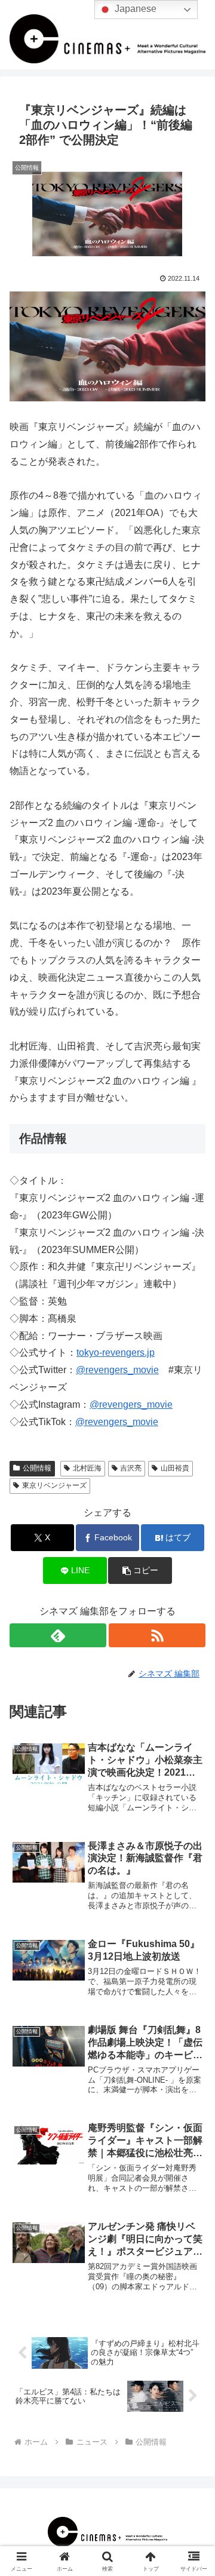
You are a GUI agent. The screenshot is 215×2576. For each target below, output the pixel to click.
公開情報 (37, 1468)
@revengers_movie (117, 1370)
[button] (140, 1571)
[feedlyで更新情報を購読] (58, 1635)
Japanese (134, 9)
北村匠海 (87, 1468)
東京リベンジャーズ (54, 1485)
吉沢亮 (131, 1468)
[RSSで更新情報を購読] (157, 1635)
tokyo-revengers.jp (116, 1353)
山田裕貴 (175, 1468)
